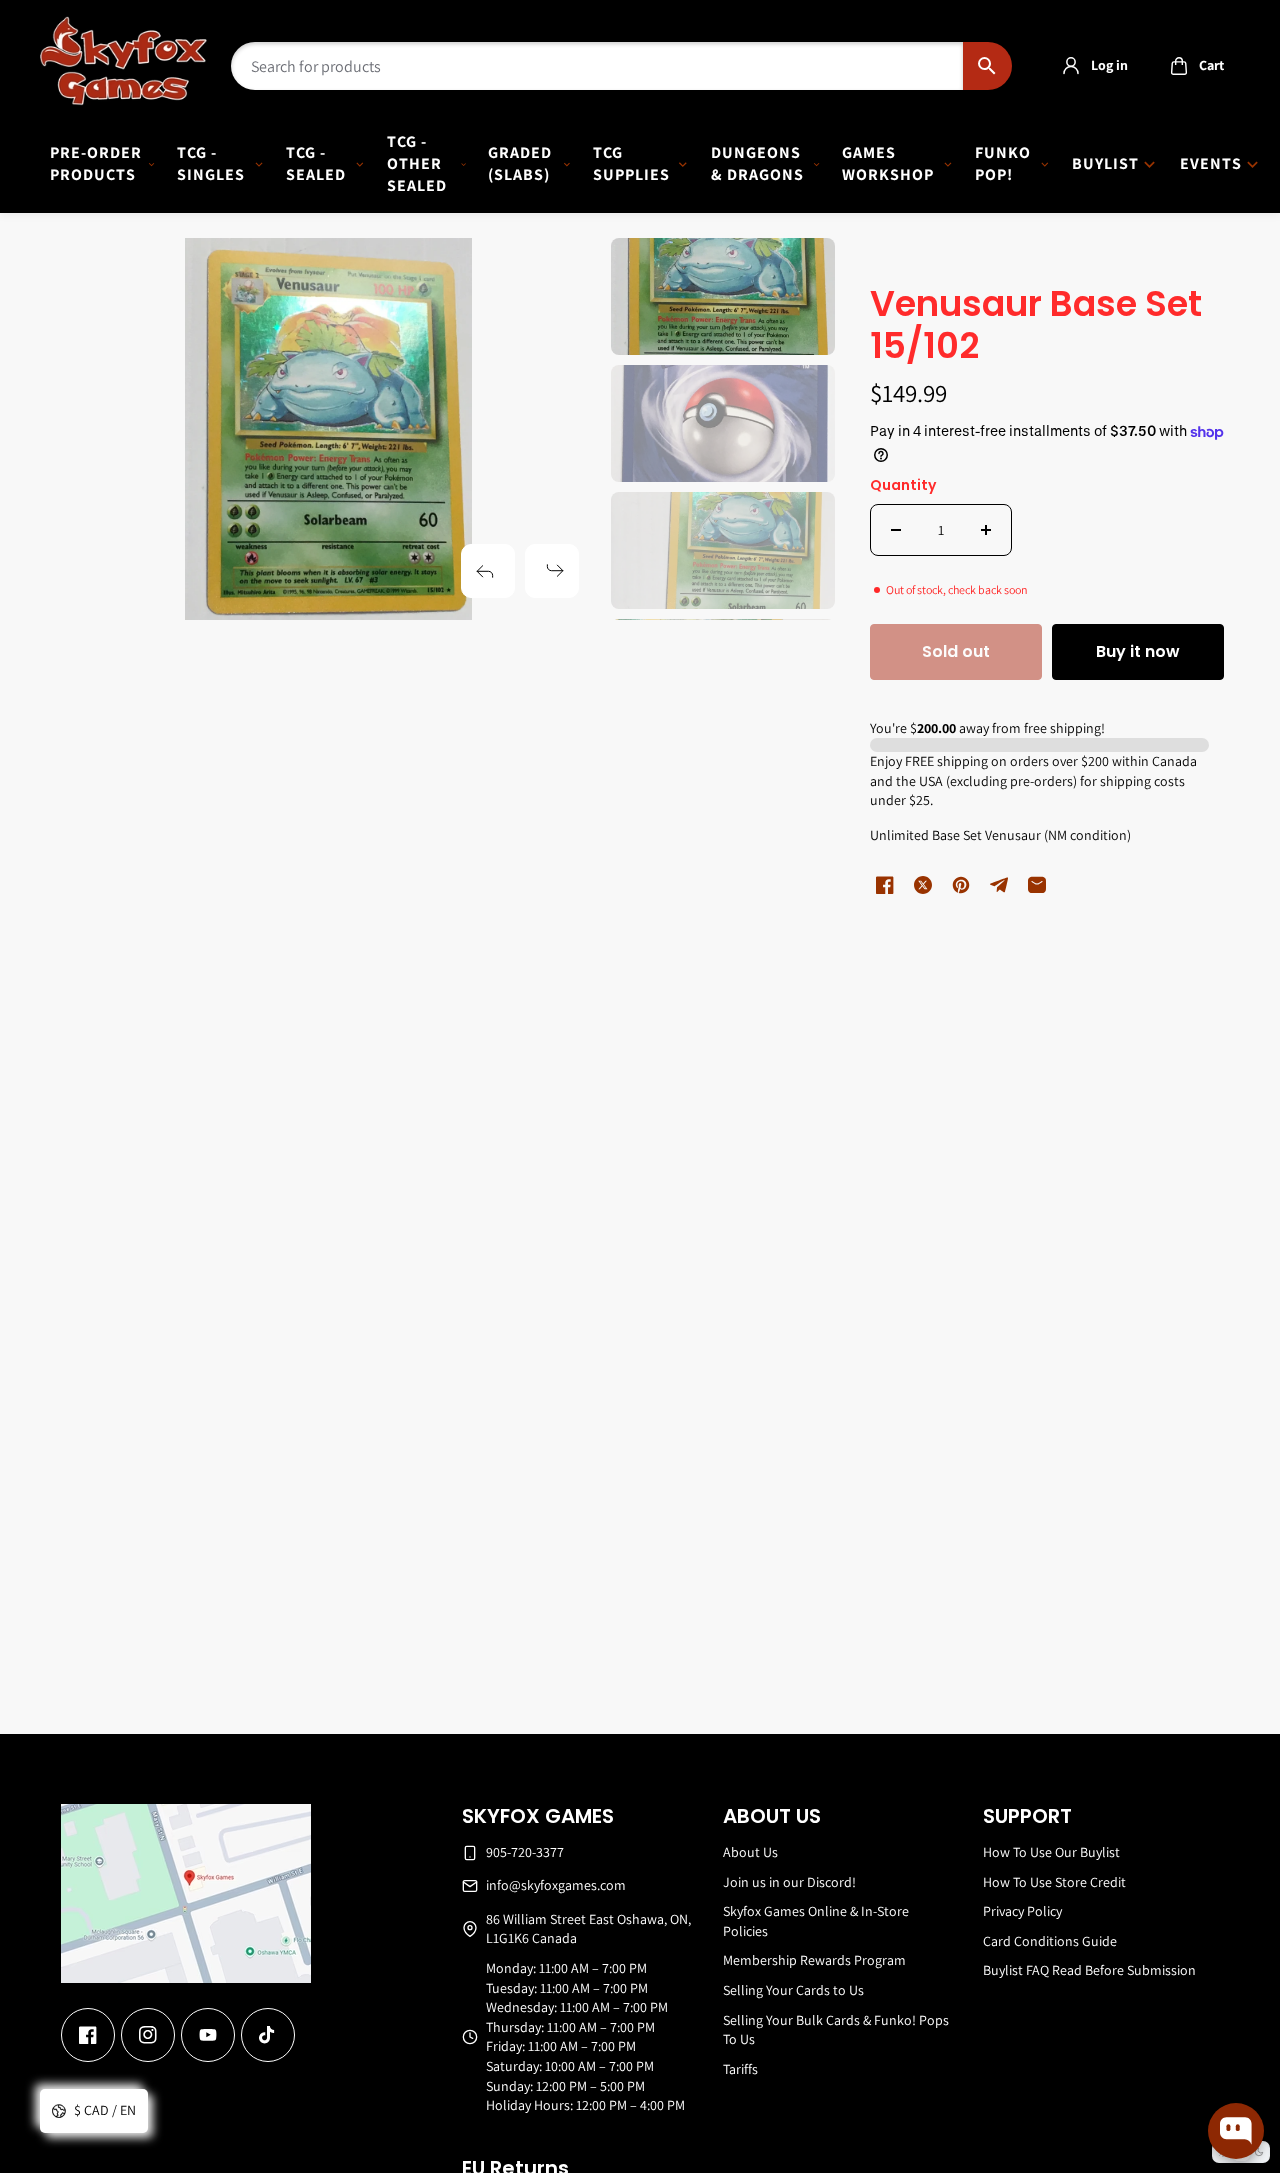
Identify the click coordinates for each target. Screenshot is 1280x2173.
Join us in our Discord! (789, 1882)
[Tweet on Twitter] (923, 885)
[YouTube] (208, 2035)
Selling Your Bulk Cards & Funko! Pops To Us (836, 2030)
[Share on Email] (1037, 885)
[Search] (987, 66)
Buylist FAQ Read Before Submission (1089, 1970)
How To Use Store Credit (1054, 1882)
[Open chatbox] (1236, 2131)
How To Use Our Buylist (1051, 1852)
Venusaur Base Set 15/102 (1036, 326)
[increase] (986, 530)
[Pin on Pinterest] (961, 885)
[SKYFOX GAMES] (123, 61)
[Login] (1071, 66)
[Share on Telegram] (999, 885)
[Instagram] (148, 2035)
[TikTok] (268, 2035)
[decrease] (896, 530)
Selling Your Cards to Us (793, 1990)
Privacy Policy (1022, 1911)
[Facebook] (88, 2035)
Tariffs (740, 2069)
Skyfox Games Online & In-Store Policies (816, 1921)
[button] (1191, 66)
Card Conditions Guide (1050, 1941)
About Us (750, 1852)
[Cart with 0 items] (1179, 66)
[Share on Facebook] (885, 885)
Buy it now (1138, 651)
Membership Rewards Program (814, 1960)
